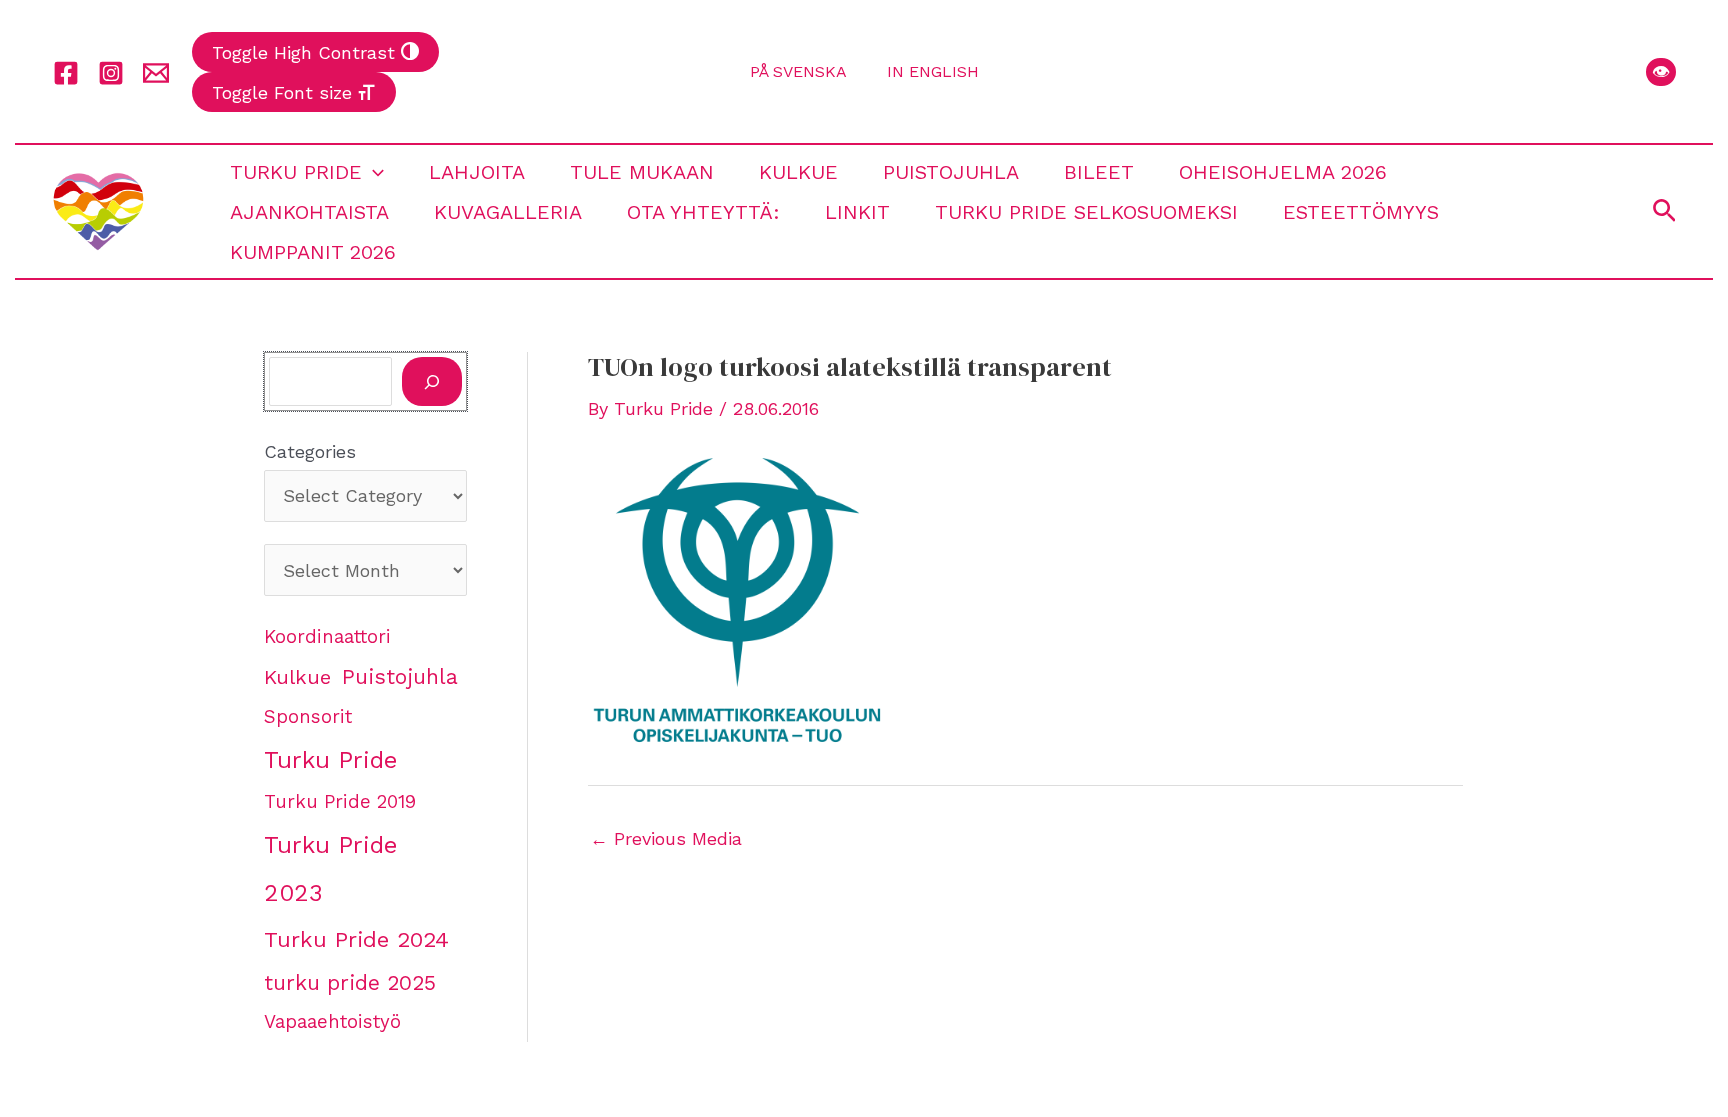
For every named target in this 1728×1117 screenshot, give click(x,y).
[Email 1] (156, 73)
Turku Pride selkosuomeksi (1086, 212)
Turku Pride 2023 (330, 869)
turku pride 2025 (350, 982)
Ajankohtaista (309, 212)
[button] (1661, 72)
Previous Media (666, 839)
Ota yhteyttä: (703, 212)
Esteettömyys (1361, 212)
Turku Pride (296, 172)
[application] (373, 172)
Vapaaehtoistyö (332, 1022)
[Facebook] (66, 73)
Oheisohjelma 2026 (1283, 172)
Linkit (857, 212)
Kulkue (798, 172)
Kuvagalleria (508, 212)
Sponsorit (308, 717)
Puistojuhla (951, 172)
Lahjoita (477, 172)
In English (933, 71)
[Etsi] (432, 381)
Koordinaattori (327, 637)
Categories (310, 451)
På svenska (798, 71)
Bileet (1099, 172)
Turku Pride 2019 (340, 802)
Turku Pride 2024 (356, 939)
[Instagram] (111, 73)
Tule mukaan (642, 172)
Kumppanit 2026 (313, 252)
